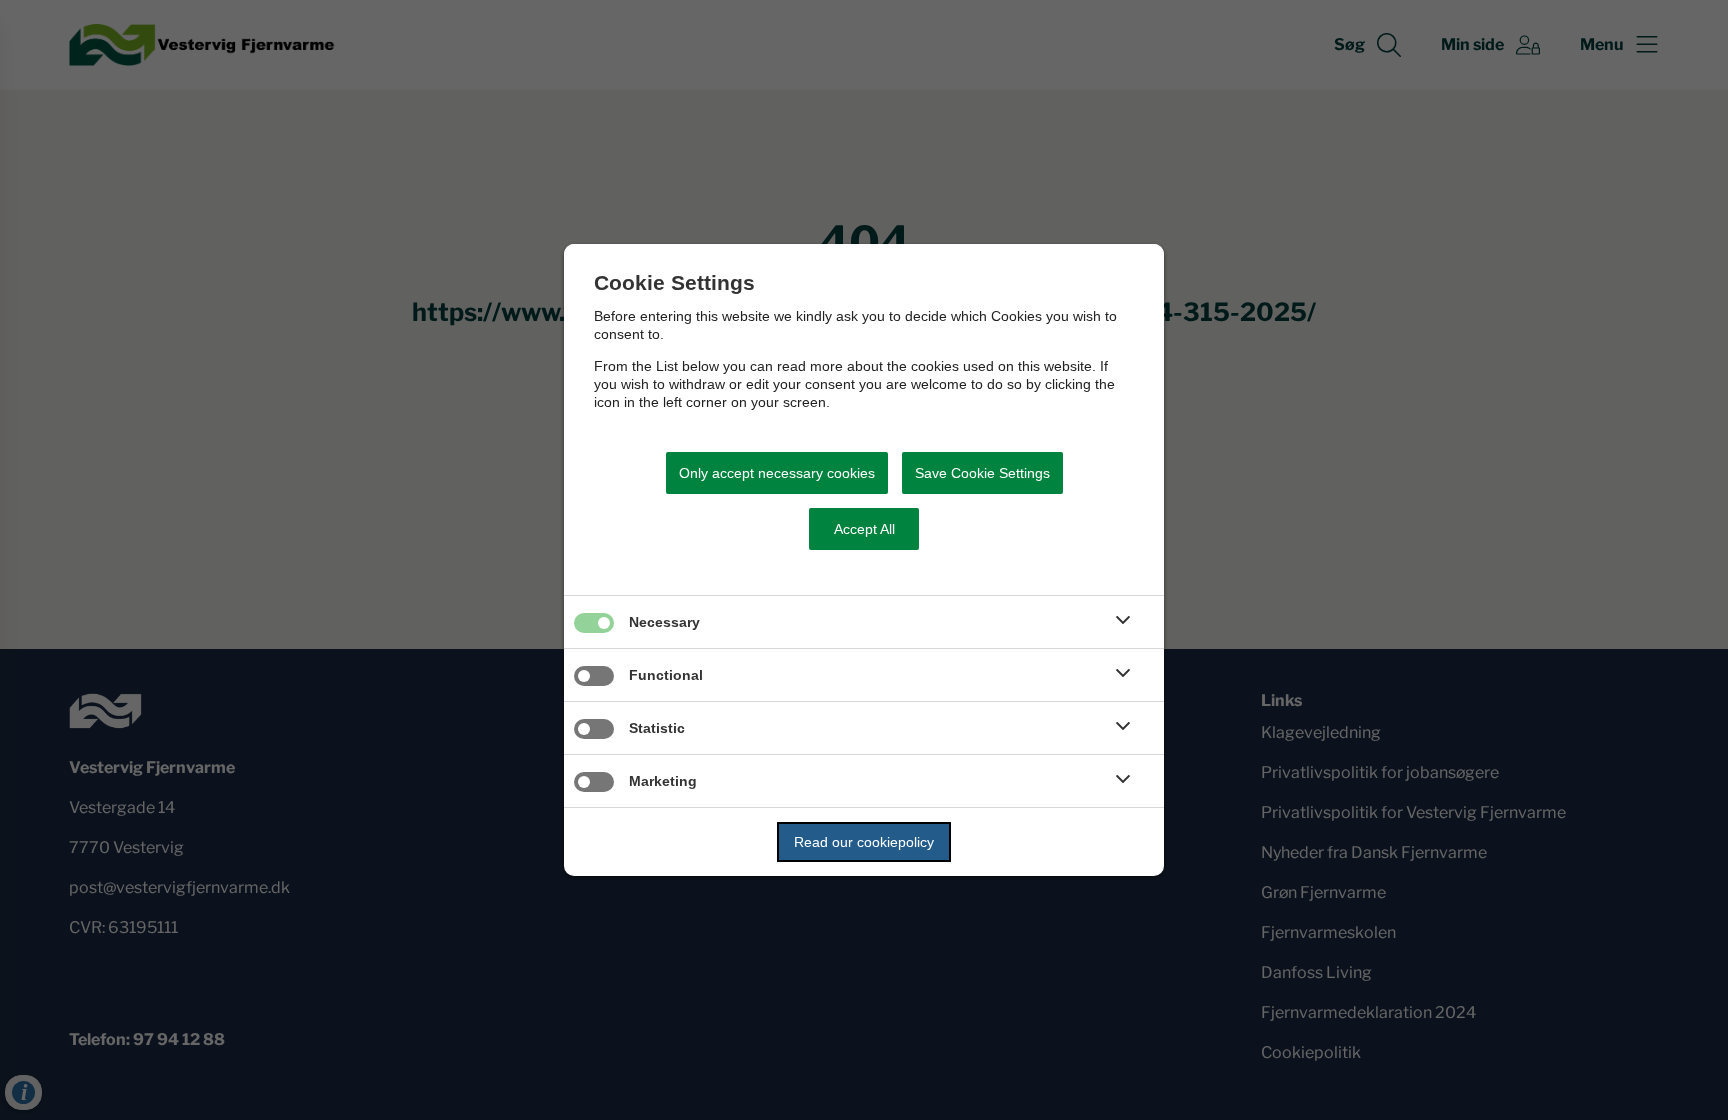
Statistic (657, 728)
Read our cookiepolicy (864, 842)
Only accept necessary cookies (777, 473)
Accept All (864, 529)
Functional (666, 675)
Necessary (664, 622)
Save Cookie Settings (982, 473)
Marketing (663, 781)
